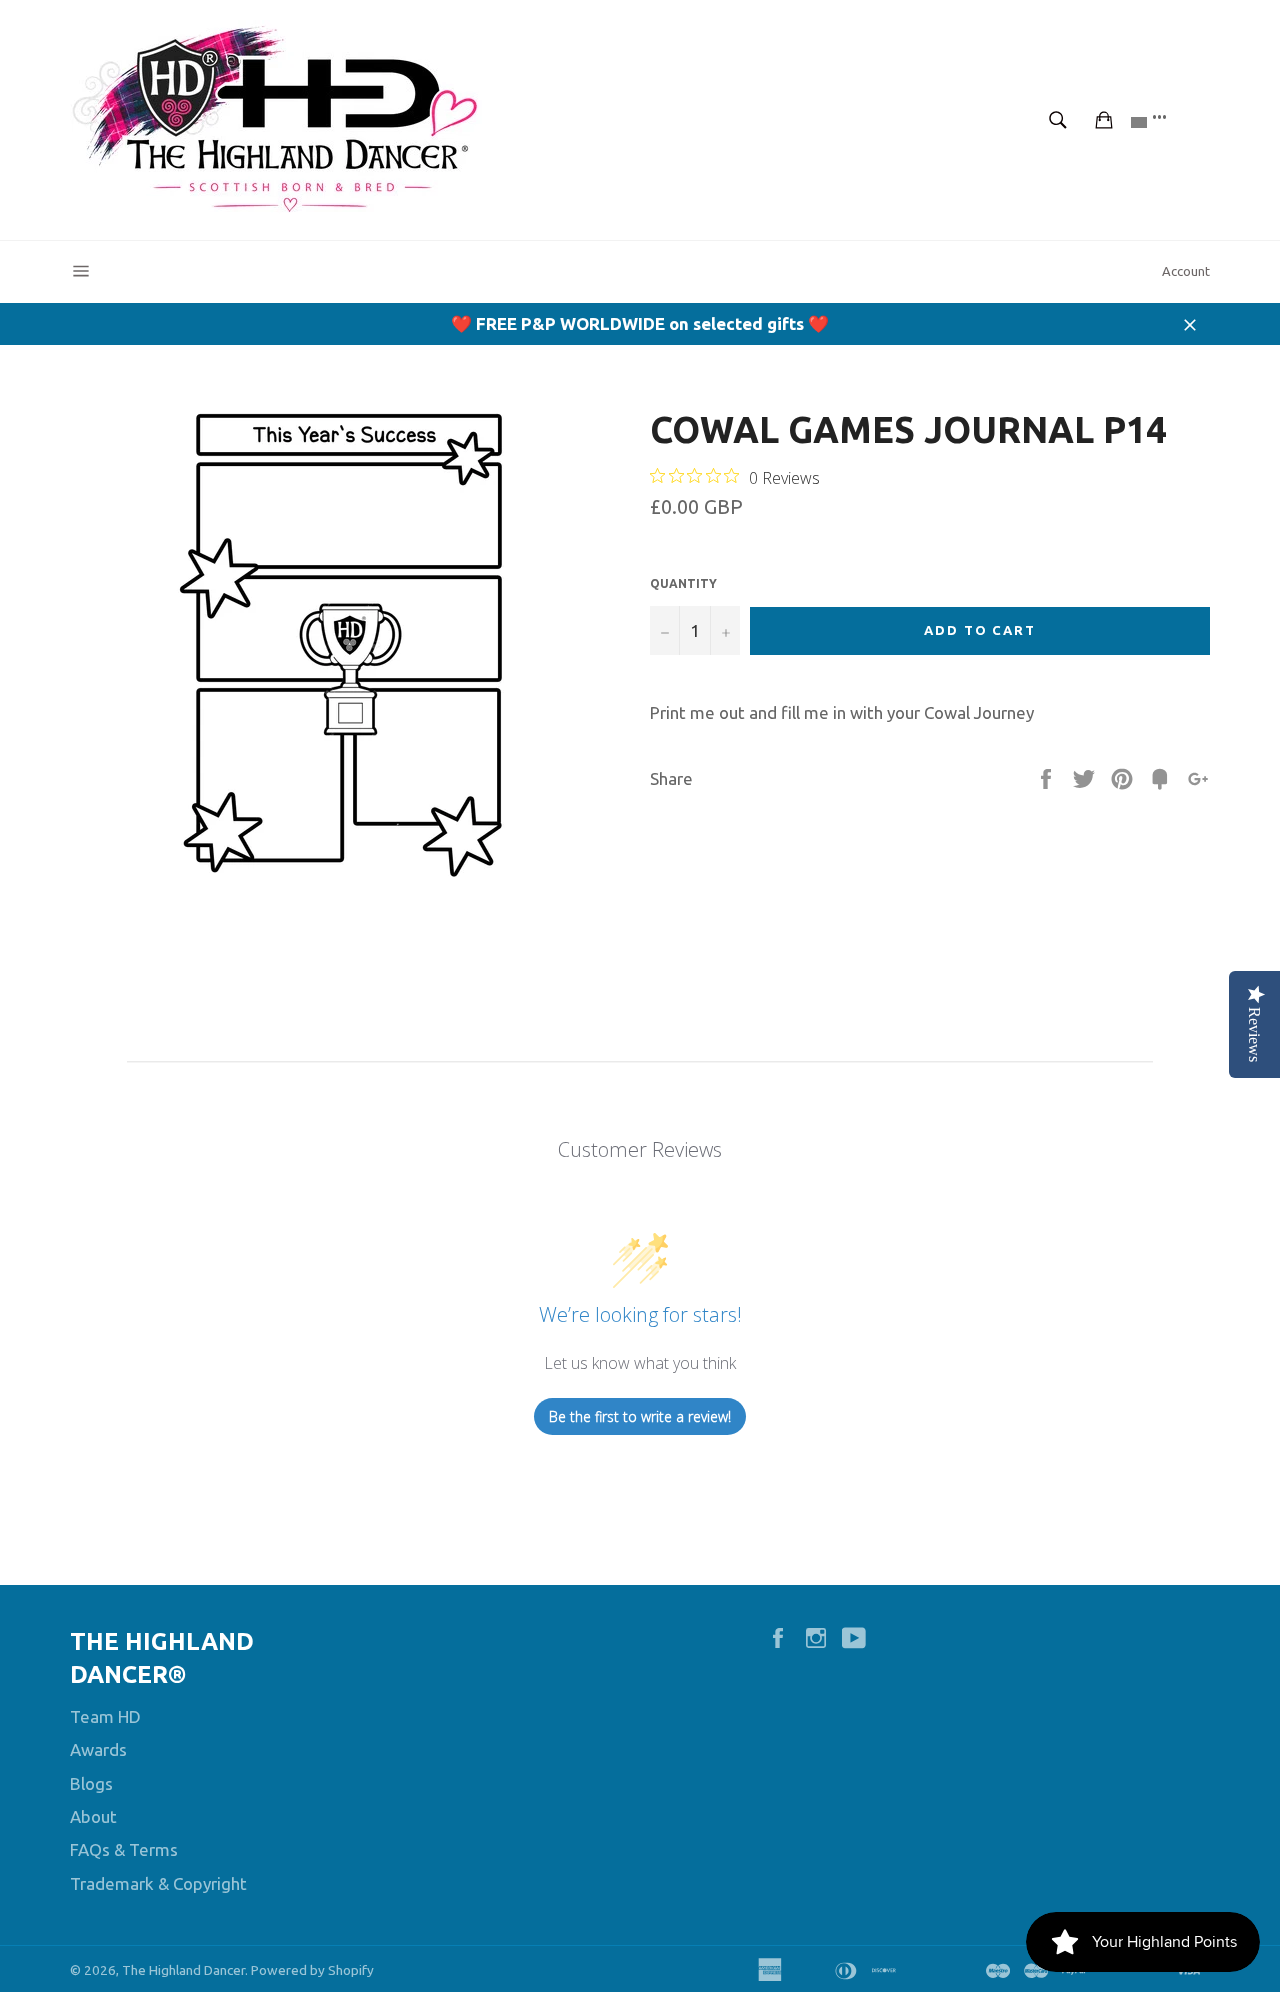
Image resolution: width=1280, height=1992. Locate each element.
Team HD (105, 1716)
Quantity (683, 583)
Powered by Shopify (312, 1970)
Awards (98, 1749)
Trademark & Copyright (158, 1883)
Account (1186, 271)
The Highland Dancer (183, 1970)
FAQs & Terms (124, 1849)
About (93, 1816)
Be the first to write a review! (640, 1416)
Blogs (91, 1783)
